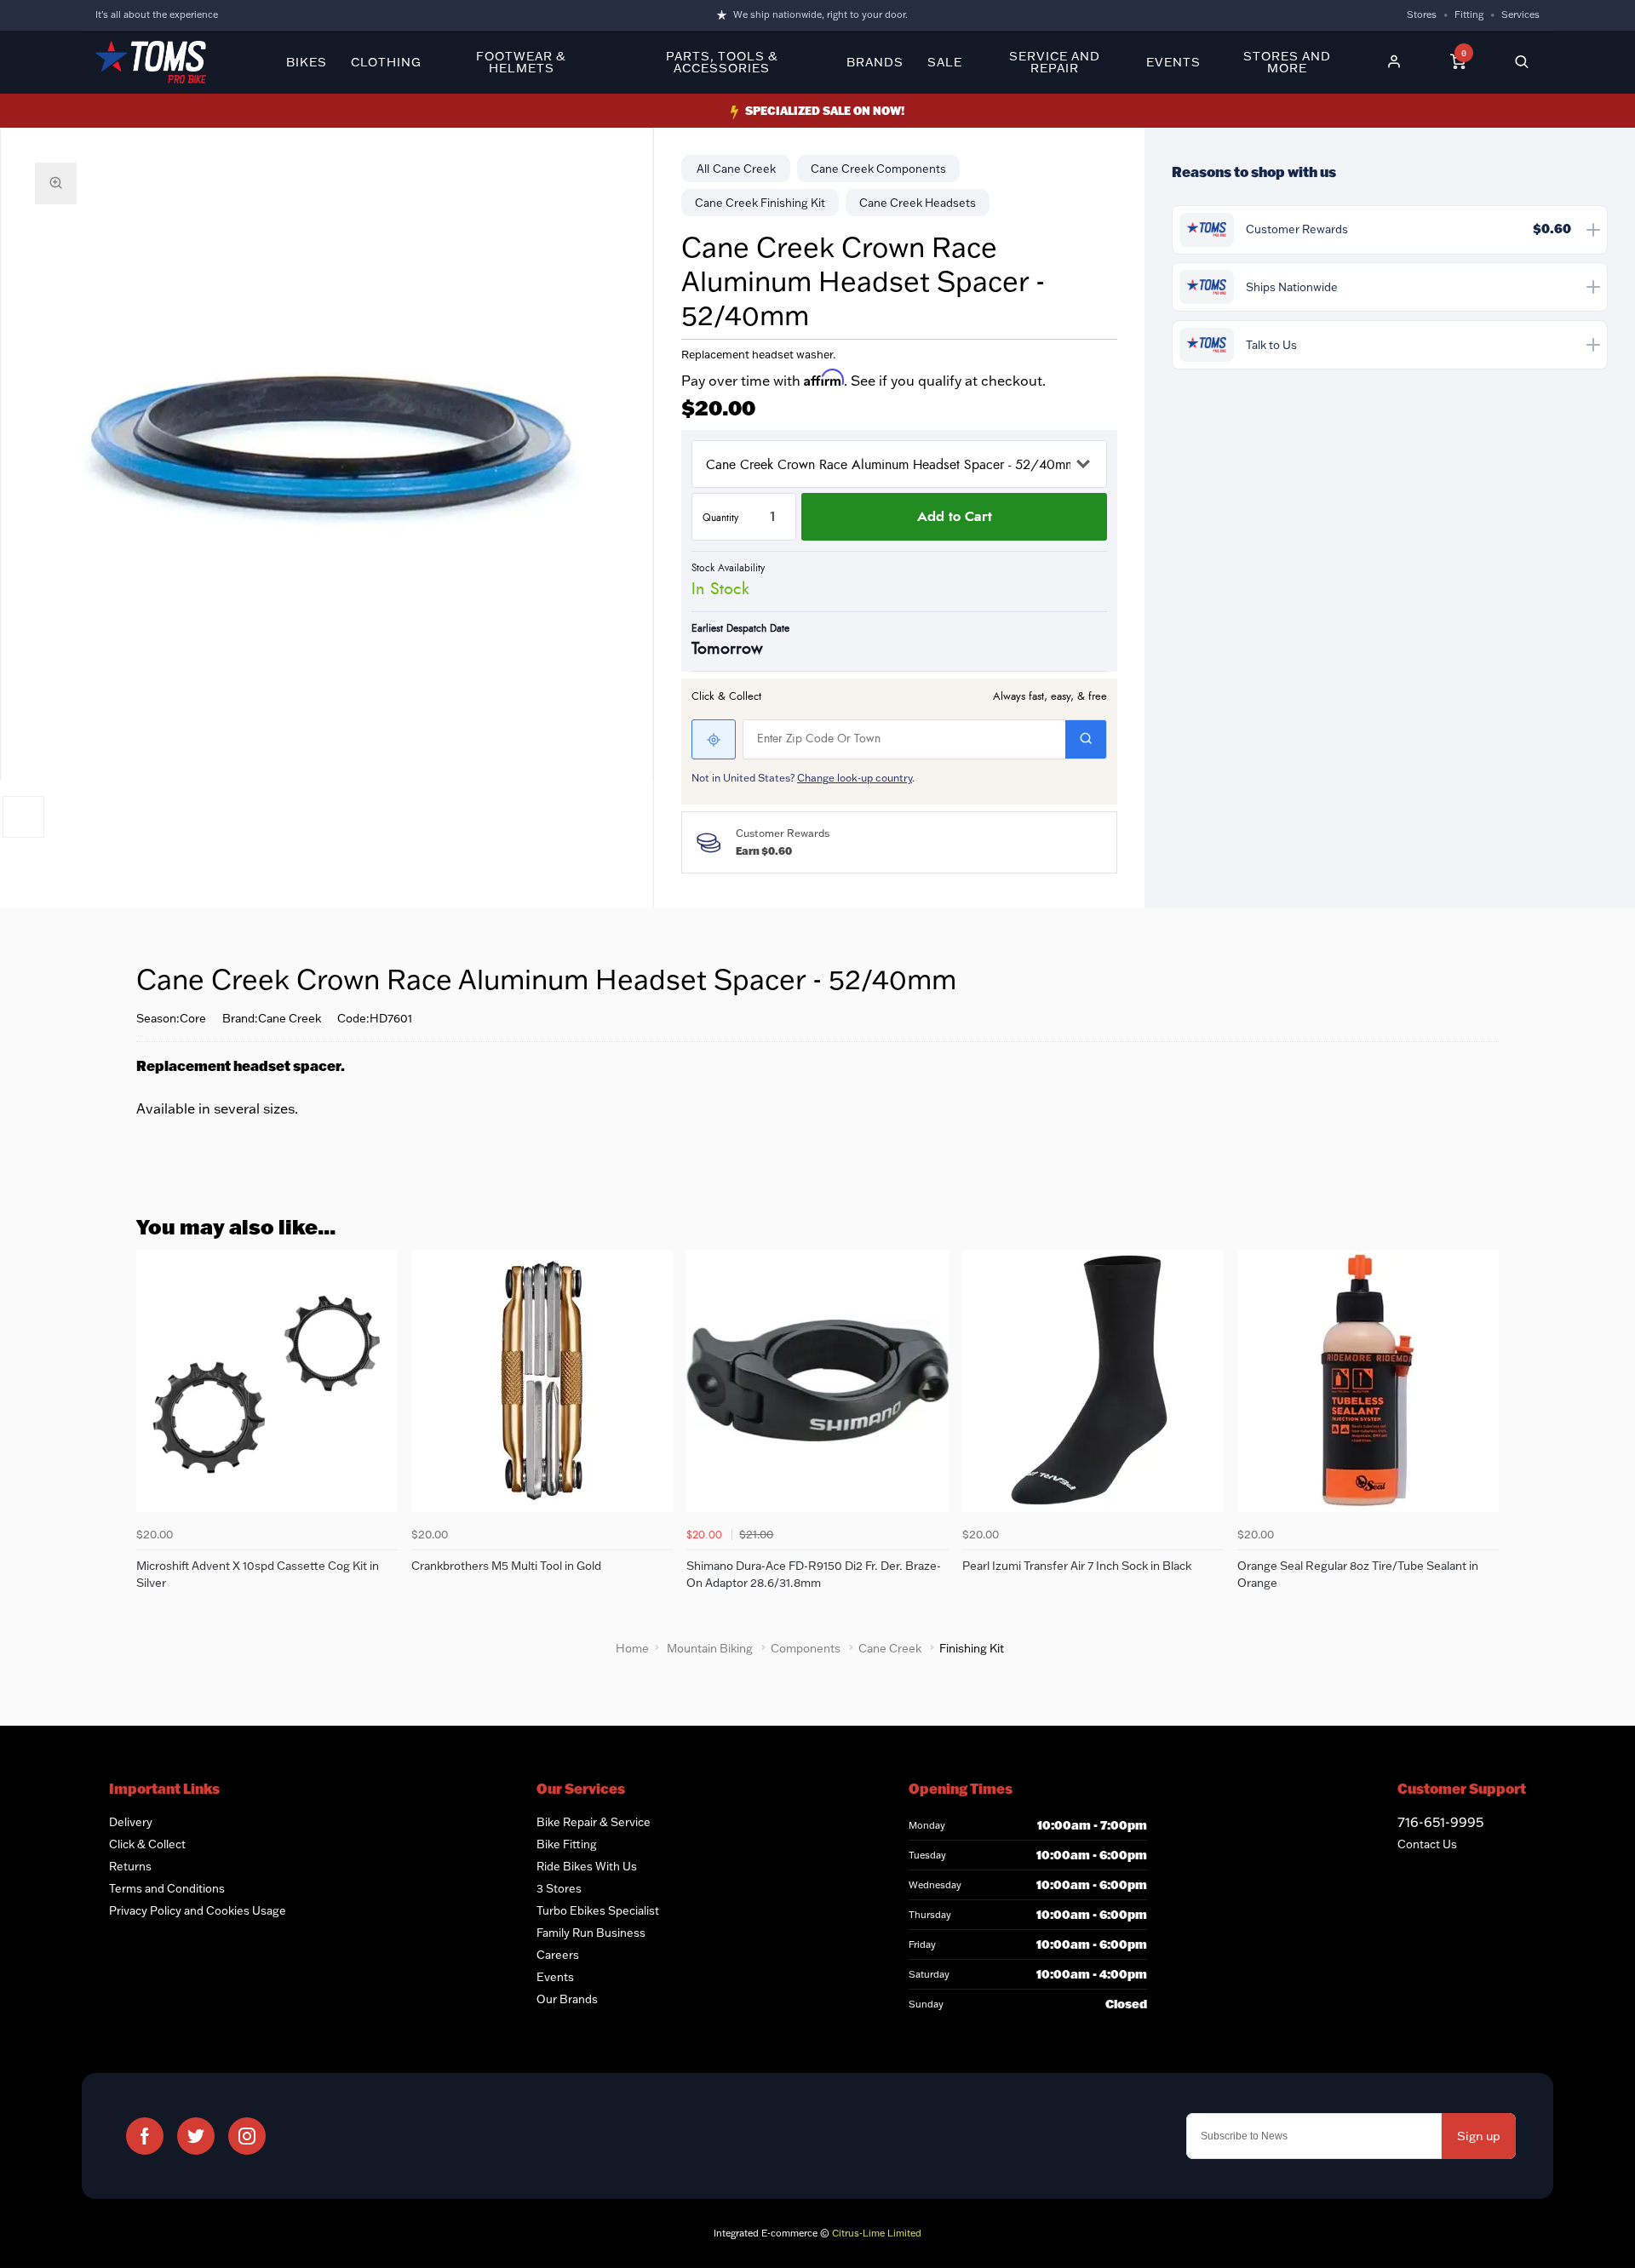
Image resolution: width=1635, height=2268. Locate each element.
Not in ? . (803, 778)
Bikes (307, 62)
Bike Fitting (567, 1844)
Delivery (131, 1822)
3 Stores (559, 1888)
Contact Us (1427, 1844)
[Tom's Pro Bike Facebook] (145, 2136)
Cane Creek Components (878, 169)
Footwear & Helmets (521, 62)
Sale (945, 62)
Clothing (386, 62)
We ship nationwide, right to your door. (820, 14)
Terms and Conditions (167, 1888)
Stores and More (1287, 62)
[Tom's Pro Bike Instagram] (247, 2136)
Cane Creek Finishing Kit (760, 203)
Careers (558, 1955)
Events (1173, 62)
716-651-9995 (1440, 1822)
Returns (130, 1866)
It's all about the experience (157, 14)
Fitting (1469, 14)
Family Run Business (591, 1933)
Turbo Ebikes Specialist (598, 1910)
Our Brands (567, 1999)
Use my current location (714, 739)
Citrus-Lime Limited (877, 2233)
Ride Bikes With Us (587, 1866)
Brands (875, 62)
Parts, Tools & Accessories (722, 62)
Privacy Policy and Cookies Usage (198, 1910)
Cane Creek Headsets (918, 203)
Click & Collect (147, 1844)
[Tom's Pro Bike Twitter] (196, 2136)
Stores (1422, 14)
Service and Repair (1055, 62)
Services (1520, 14)
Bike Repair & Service (594, 1822)
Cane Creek (744, 169)
